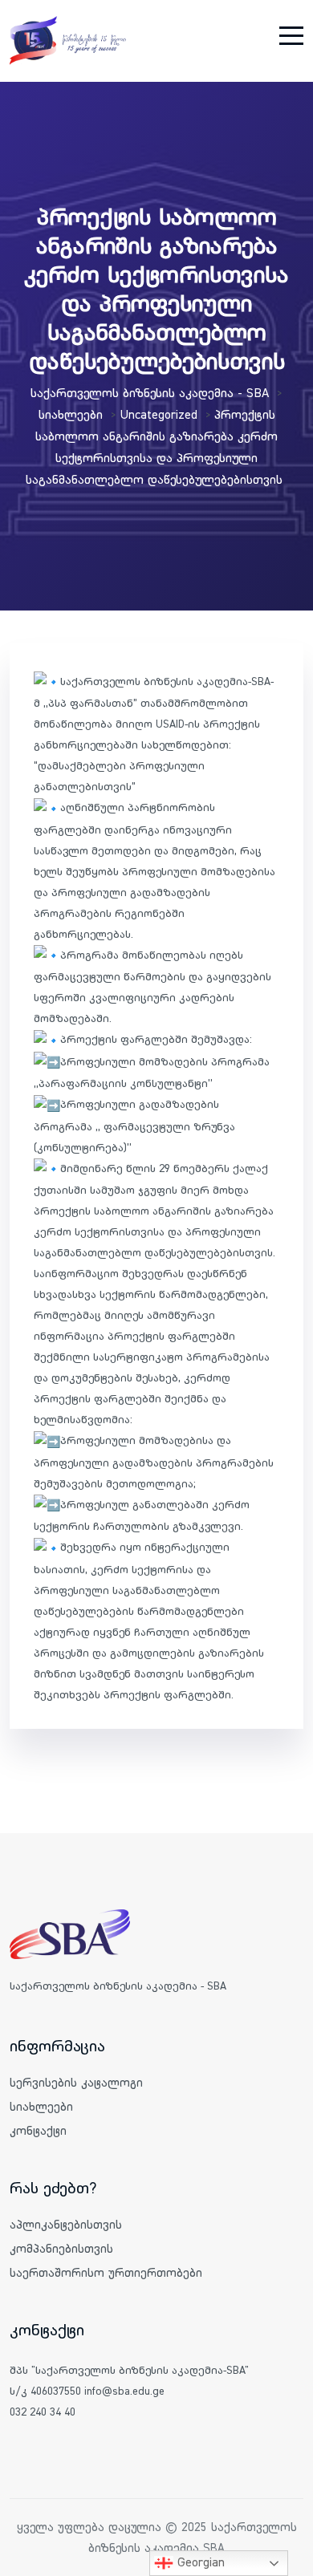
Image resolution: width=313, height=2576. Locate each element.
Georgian (199, 2562)
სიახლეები (41, 2106)
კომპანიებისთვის (61, 2248)
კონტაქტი (38, 2130)
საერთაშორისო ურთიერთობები (106, 2272)
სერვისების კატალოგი (76, 2082)
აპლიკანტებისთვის (66, 2224)
